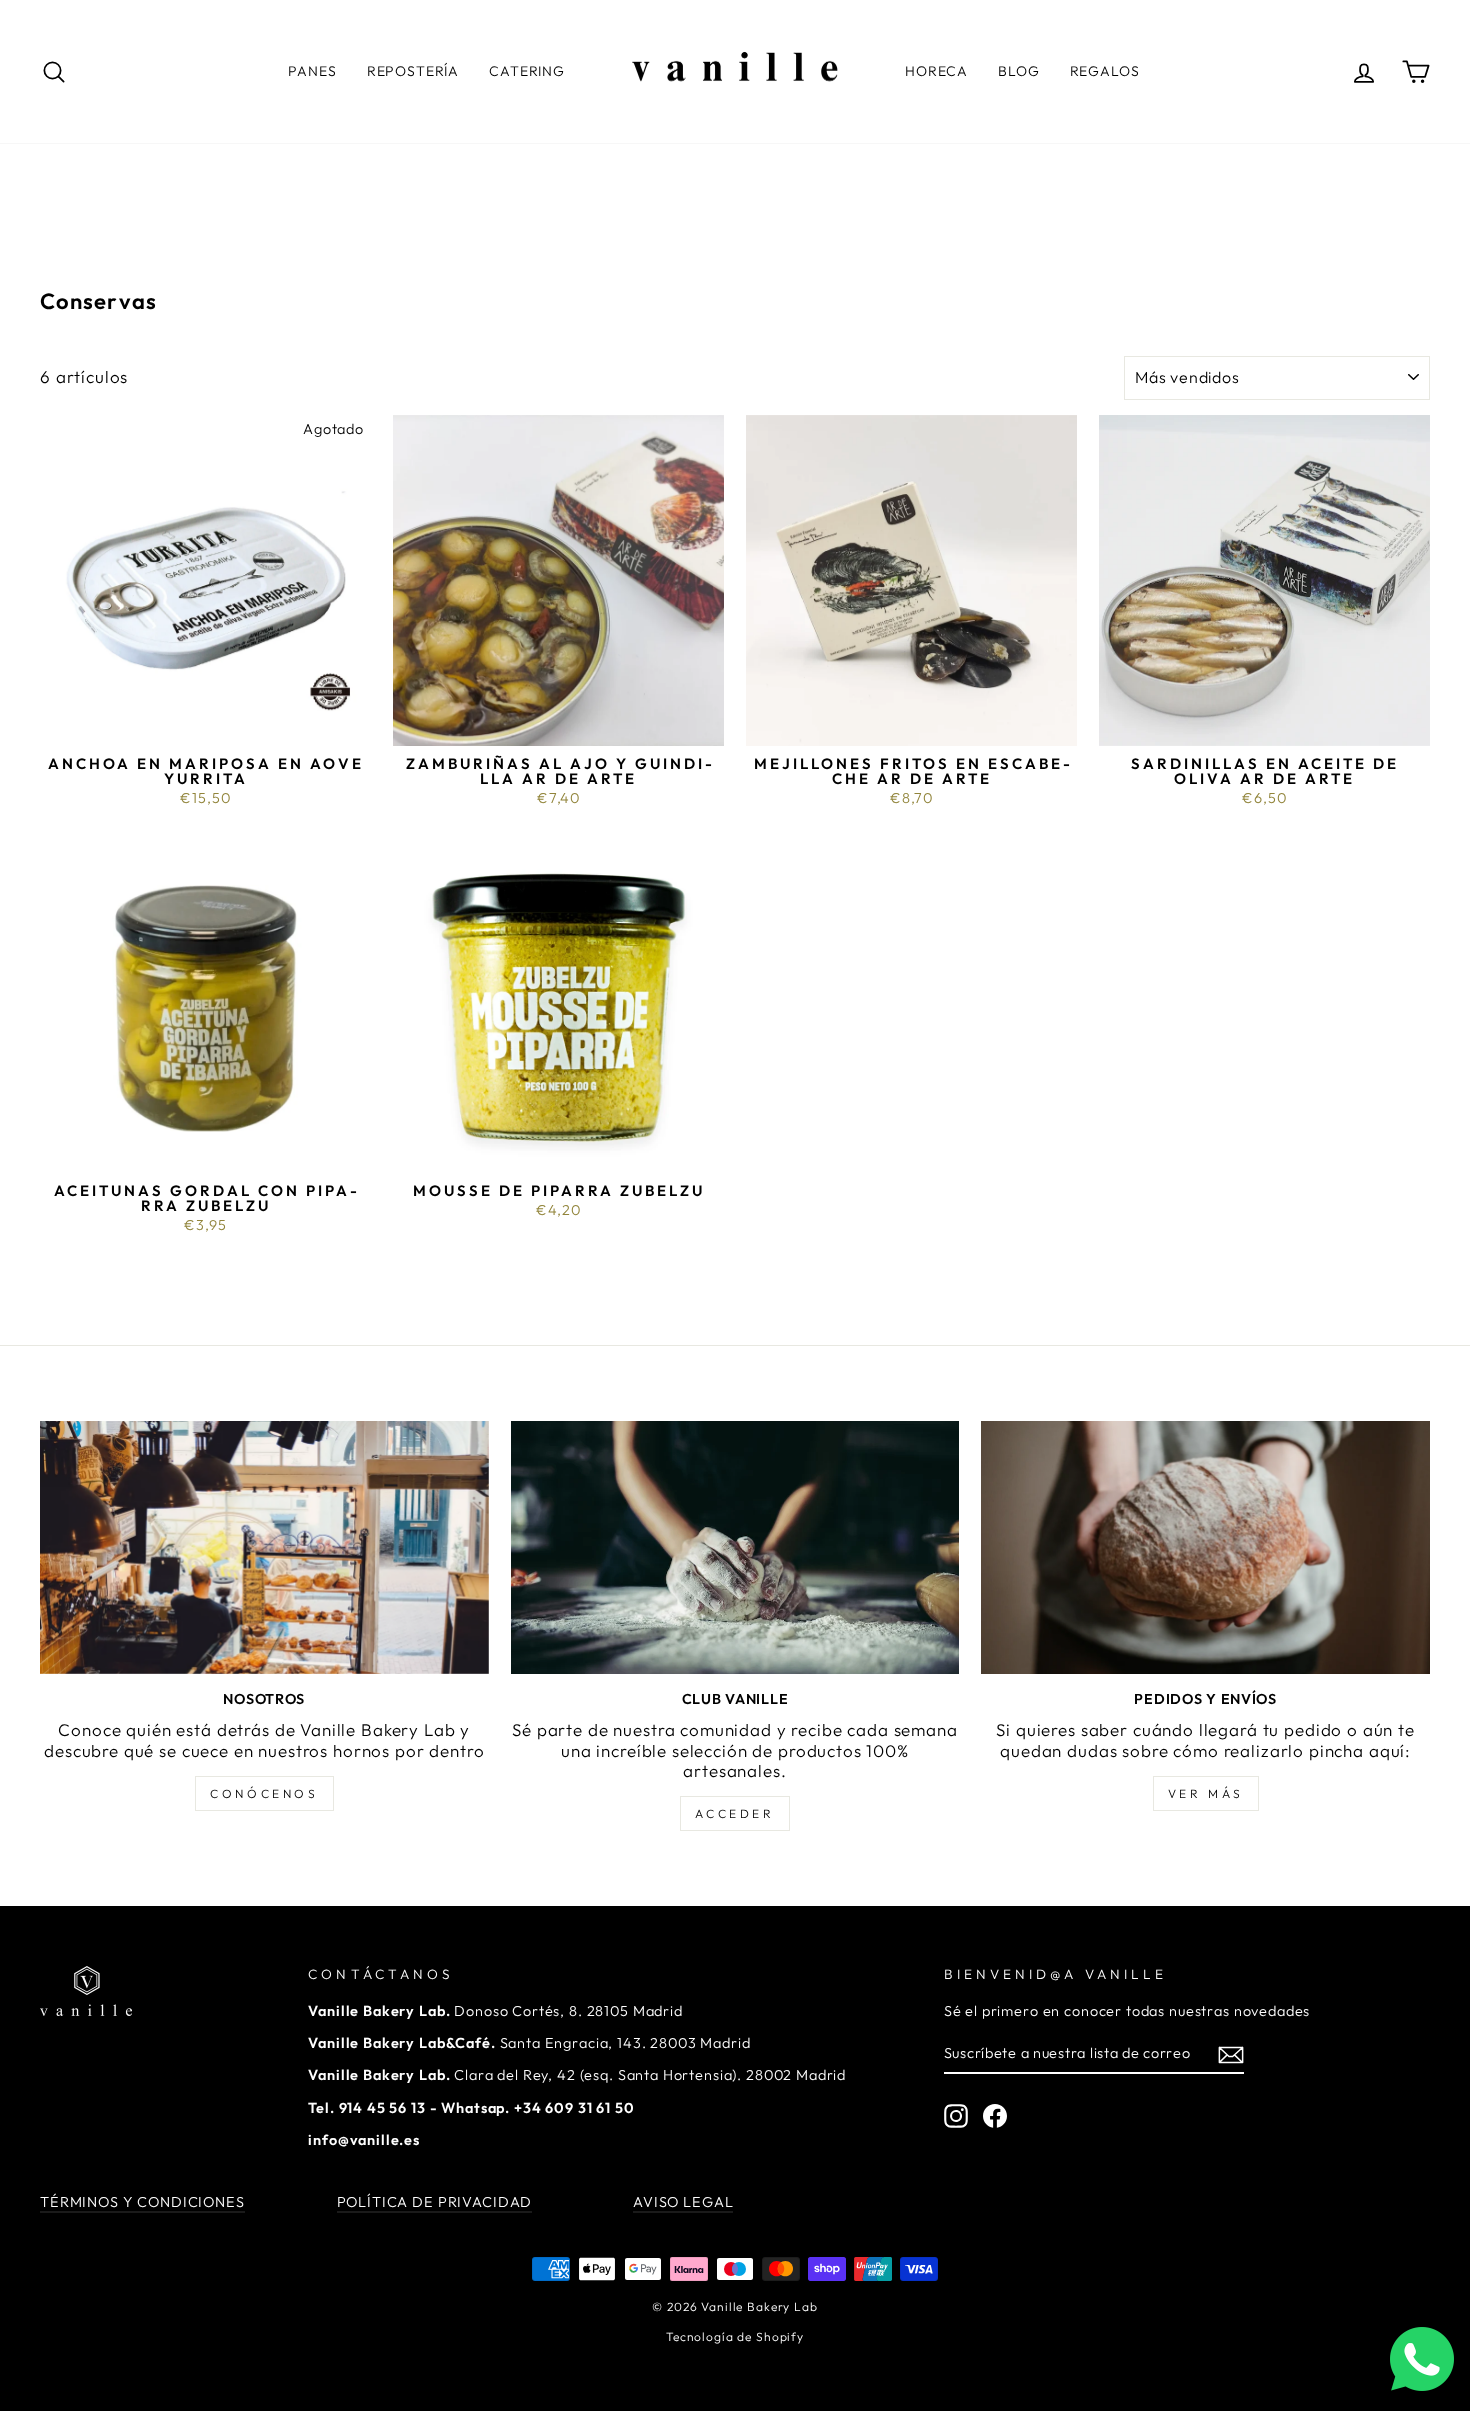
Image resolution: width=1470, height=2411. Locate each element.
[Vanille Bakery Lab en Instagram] (956, 2116)
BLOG (1018, 71)
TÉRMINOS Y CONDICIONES (142, 2202)
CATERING (527, 71)
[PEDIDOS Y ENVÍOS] (1205, 1547)
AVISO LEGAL (683, 2202)
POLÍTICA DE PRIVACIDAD (435, 2202)
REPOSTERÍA (413, 71)
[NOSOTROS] (264, 1547)
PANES (312, 71)
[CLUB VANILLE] (735, 1547)
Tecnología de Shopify (735, 2336)
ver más (1206, 1793)
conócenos (264, 1793)
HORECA (936, 71)
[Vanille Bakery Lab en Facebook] (995, 2116)
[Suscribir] (1231, 2055)
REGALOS (1105, 71)
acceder (734, 1813)
